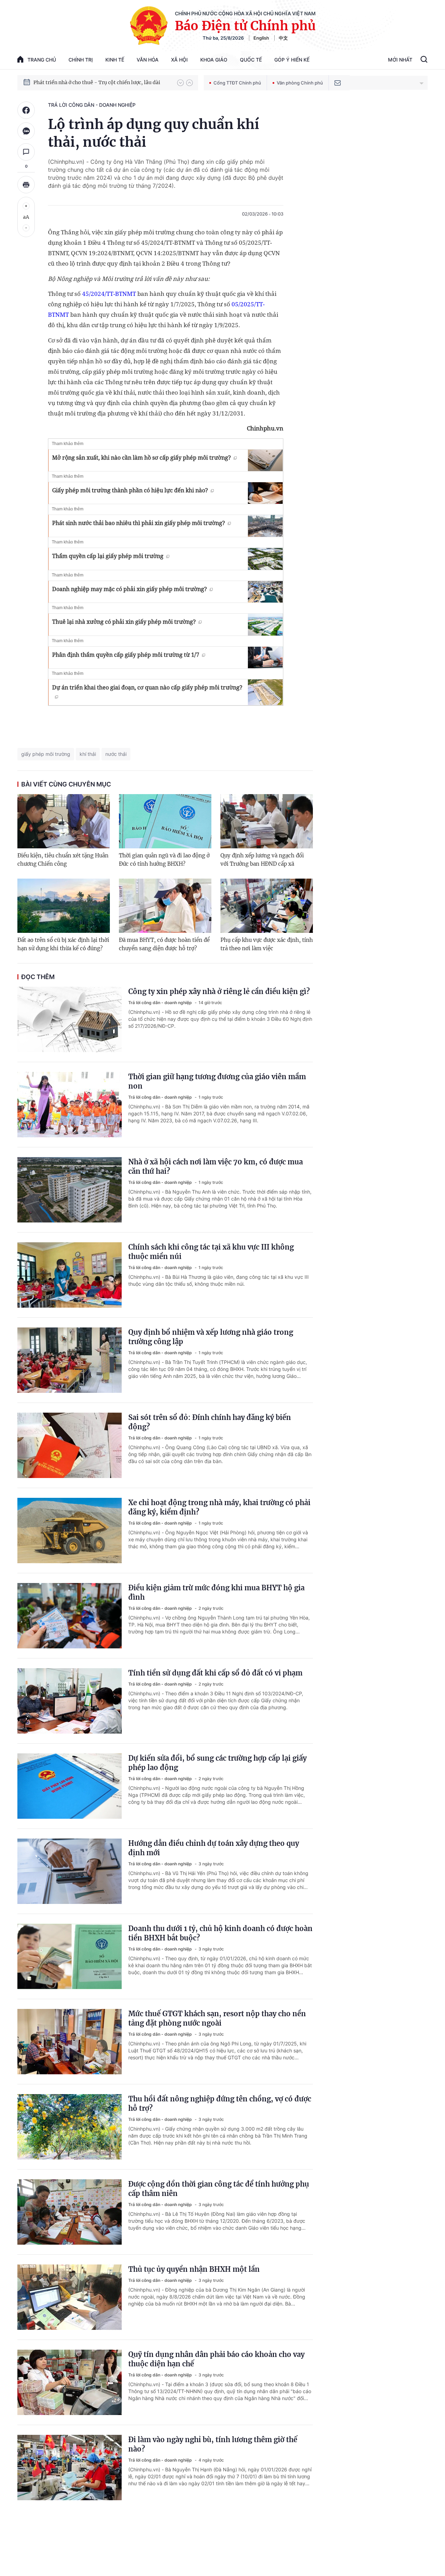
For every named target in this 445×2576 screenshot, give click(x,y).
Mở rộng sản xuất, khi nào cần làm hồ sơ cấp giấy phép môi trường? (141, 458)
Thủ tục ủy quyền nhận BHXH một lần (194, 2269)
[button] (180, 83)
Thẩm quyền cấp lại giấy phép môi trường (108, 556)
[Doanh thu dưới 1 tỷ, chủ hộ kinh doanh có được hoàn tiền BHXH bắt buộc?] (70, 1956)
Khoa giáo (214, 60)
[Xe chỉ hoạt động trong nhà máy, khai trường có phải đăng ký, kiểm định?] (70, 1531)
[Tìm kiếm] (424, 60)
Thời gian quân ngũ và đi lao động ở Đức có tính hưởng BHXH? (164, 860)
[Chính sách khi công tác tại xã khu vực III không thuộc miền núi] (70, 1275)
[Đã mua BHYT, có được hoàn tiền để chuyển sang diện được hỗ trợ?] (165, 906)
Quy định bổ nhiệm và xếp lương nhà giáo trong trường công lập (211, 1337)
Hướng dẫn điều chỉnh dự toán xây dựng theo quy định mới (214, 1848)
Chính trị (81, 60)
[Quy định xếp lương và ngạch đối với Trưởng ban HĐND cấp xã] (267, 821)
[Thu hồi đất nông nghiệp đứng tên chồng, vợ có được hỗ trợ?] (70, 2127)
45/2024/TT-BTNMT (109, 294)
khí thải (88, 754)
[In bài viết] (26, 185)
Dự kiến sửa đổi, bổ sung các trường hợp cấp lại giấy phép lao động (217, 1763)
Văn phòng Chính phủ (300, 83)
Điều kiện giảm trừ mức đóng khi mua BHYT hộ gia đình (216, 1592)
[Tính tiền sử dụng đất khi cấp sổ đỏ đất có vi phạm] (70, 1701)
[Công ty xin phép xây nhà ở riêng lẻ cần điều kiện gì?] (70, 1019)
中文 (283, 38)
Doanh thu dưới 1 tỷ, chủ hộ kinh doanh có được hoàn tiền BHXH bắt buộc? (220, 1933)
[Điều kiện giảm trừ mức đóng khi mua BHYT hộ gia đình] (70, 1616)
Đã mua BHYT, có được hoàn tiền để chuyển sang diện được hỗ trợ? (164, 944)
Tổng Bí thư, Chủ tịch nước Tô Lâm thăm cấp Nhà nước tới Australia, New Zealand (102, 82)
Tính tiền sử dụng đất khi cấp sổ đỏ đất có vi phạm (215, 1673)
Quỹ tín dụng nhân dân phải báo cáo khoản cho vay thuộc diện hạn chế (216, 2359)
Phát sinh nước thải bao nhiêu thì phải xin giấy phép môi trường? (139, 523)
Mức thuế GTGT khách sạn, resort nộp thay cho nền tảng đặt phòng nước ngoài (217, 2018)
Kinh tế (115, 60)
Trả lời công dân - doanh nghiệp (92, 105)
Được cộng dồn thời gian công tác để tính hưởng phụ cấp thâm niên (219, 2189)
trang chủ (42, 60)
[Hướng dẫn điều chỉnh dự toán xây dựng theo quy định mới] (70, 1871)
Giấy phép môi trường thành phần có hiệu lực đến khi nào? (130, 490)
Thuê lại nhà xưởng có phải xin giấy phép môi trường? (124, 622)
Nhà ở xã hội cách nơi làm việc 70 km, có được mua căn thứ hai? (216, 1166)
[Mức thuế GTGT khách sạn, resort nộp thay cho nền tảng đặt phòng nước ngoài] (70, 2042)
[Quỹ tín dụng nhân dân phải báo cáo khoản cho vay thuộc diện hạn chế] (70, 2382)
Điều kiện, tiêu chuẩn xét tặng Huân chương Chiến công (63, 860)
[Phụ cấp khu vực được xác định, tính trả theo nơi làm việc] (267, 906)
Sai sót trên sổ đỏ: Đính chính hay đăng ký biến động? (210, 1422)
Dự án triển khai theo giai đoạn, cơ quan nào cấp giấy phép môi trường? (147, 687)
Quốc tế (251, 60)
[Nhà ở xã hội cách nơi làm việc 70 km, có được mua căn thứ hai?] (70, 1190)
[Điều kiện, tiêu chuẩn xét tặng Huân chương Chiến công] (64, 821)
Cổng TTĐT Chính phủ (237, 83)
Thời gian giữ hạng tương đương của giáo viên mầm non (217, 1081)
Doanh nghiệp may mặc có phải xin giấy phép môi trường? (130, 589)
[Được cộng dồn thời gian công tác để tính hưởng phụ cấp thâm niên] (70, 2212)
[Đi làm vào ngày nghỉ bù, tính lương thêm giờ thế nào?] (70, 2468)
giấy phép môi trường (46, 754)
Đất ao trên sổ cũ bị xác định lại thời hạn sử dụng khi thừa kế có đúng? (63, 944)
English (261, 38)
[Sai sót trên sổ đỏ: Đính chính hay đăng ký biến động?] (70, 1445)
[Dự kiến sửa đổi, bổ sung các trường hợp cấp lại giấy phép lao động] (70, 1786)
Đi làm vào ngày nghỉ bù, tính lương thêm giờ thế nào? (213, 2444)
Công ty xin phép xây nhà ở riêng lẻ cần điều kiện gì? (219, 991)
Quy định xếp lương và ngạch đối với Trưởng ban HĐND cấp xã (262, 860)
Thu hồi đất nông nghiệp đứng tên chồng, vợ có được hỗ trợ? (220, 2103)
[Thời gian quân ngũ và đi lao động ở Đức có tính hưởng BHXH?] (165, 821)
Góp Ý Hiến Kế (292, 60)
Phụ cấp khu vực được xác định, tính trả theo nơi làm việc (267, 944)
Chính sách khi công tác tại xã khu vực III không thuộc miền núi (211, 1252)
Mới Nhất (400, 60)
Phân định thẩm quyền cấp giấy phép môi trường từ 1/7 (126, 655)
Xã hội (179, 60)
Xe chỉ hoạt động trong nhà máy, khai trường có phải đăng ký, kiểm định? (219, 1507)
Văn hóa (148, 60)
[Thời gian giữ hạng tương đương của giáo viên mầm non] (70, 1105)
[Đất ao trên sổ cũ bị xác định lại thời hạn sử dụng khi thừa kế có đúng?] (64, 906)
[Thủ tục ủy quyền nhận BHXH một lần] (70, 2297)
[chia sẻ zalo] (26, 131)
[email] (338, 83)
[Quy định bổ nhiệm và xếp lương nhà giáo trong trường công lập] (70, 1360)
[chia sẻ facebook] (26, 110)
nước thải (116, 754)
